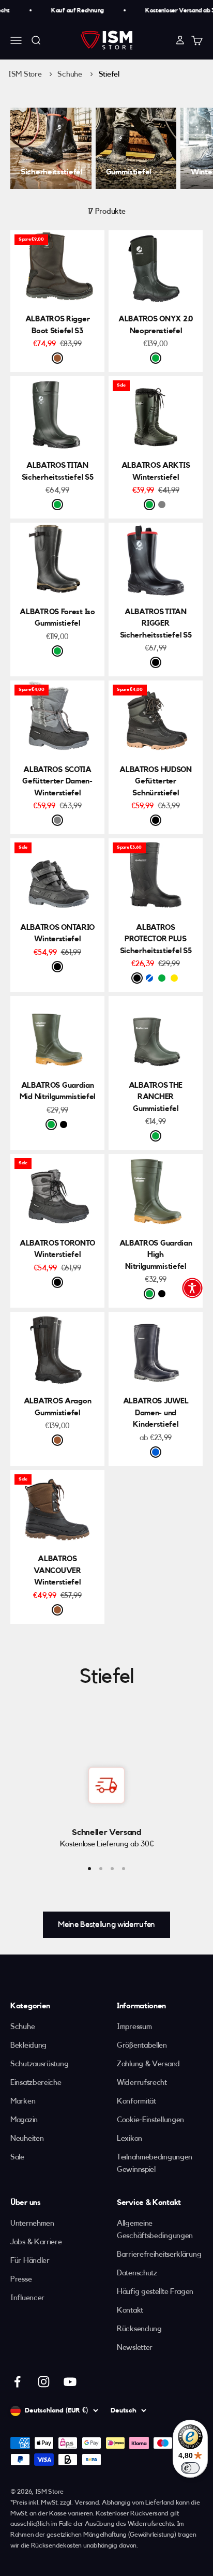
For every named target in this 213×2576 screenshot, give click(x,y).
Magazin (24, 2120)
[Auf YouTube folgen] (70, 2382)
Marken (23, 2101)
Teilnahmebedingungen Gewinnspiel (155, 2163)
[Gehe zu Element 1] (89, 1869)
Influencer (27, 2298)
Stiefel (109, 74)
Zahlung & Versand (148, 2064)
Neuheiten (27, 2138)
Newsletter (135, 2348)
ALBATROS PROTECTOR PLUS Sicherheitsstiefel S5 (156, 939)
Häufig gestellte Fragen (155, 2292)
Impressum (134, 2027)
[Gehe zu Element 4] (124, 1869)
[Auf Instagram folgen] (44, 2382)
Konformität (136, 2101)
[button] (192, 1288)
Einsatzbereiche (36, 2083)
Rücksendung (139, 2329)
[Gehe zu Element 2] (101, 1869)
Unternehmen (32, 2223)
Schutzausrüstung (39, 2064)
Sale (17, 2157)
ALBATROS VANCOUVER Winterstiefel (57, 1571)
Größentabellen (142, 2045)
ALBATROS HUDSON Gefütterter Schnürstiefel (156, 781)
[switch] (190, 2468)
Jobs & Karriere (36, 2242)
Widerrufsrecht (142, 2083)
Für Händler (30, 2261)
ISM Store (25, 74)
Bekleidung (28, 2045)
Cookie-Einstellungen (150, 2120)
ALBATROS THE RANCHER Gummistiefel (156, 1097)
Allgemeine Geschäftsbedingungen (155, 2230)
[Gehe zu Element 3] (112, 1869)
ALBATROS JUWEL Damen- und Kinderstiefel (156, 1413)
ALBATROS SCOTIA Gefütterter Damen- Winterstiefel (57, 781)
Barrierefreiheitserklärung (159, 2254)
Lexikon (130, 2138)
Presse (21, 2279)
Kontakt (130, 2310)
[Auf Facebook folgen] (17, 2382)
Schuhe (71, 74)
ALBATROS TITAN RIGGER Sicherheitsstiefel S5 (156, 624)
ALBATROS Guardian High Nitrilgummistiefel (156, 1255)
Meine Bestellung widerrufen (106, 1924)
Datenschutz (137, 2273)
